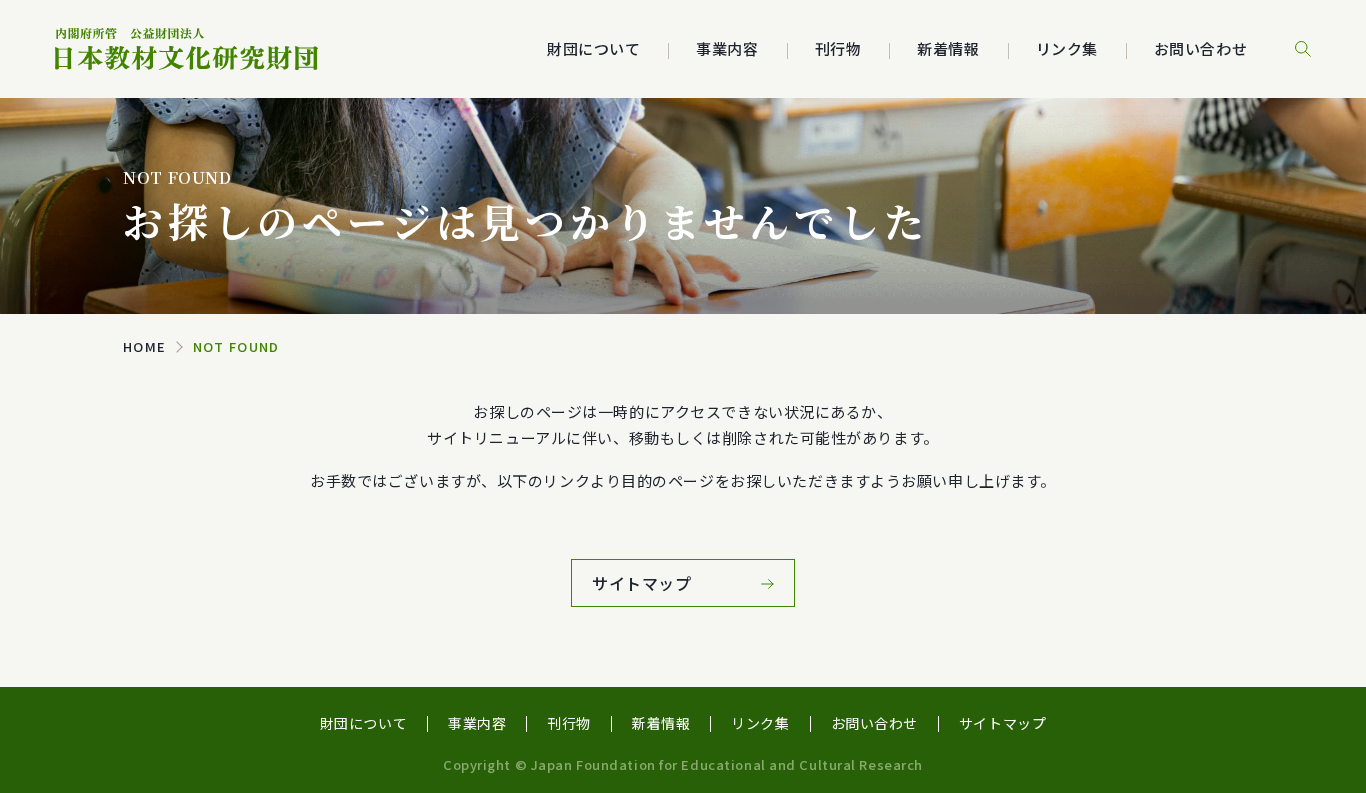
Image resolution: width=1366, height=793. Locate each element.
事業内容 (477, 723)
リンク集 (1067, 48)
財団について (363, 723)
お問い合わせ (1200, 48)
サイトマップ (1002, 723)
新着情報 (948, 48)
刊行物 (838, 48)
